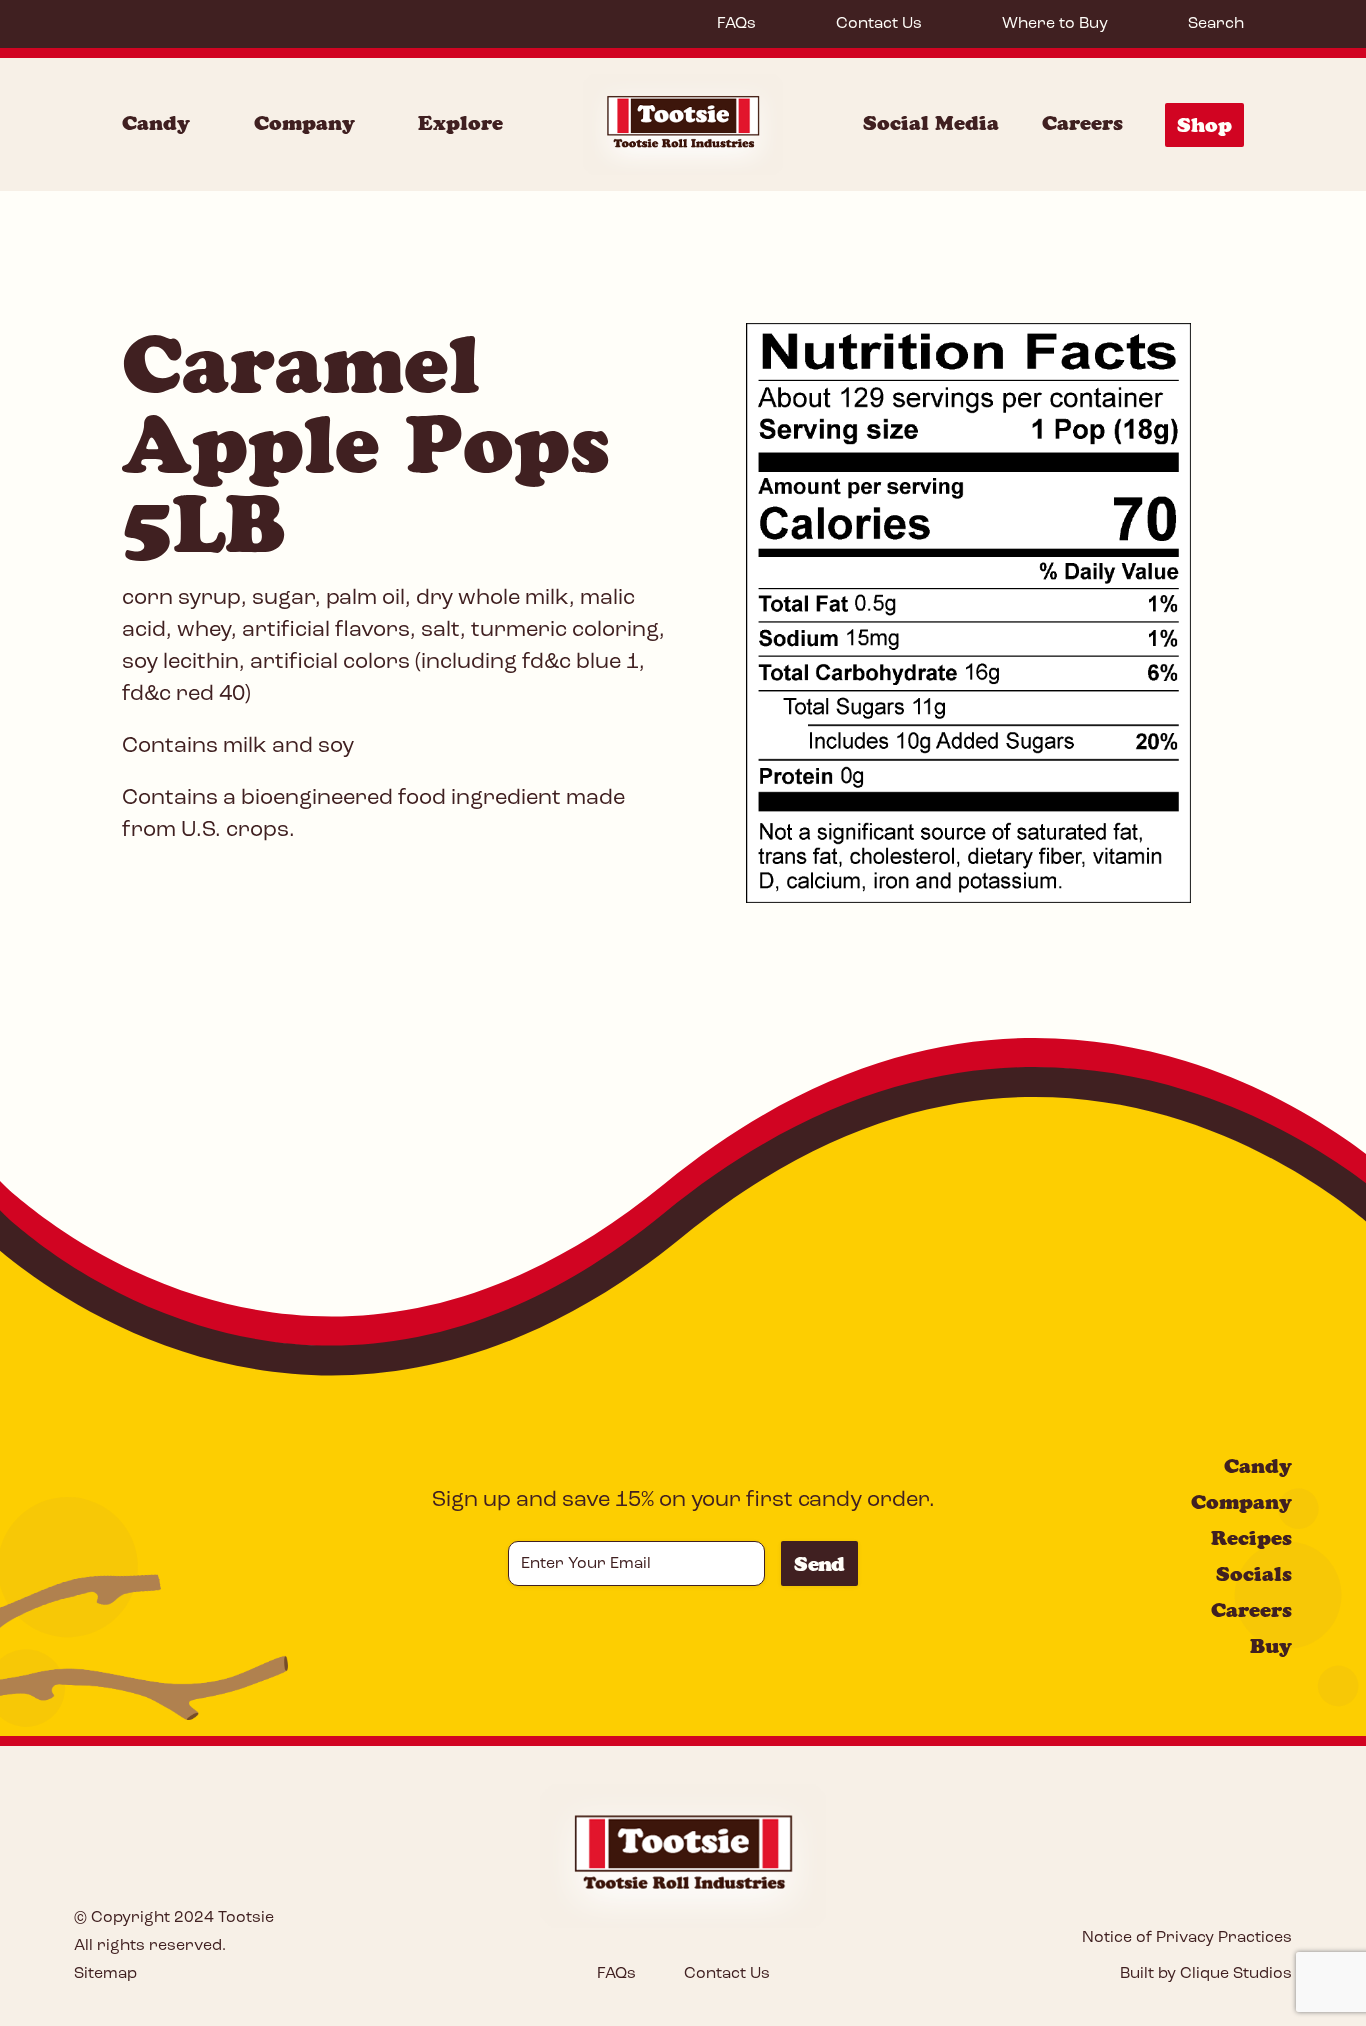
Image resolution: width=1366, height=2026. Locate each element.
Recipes (1251, 1538)
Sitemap (105, 1974)
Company (304, 123)
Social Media (931, 123)
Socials (1254, 1574)
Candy (156, 123)
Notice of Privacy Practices (1187, 1938)
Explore (460, 123)
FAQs (736, 24)
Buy (1271, 1646)
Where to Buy (1055, 24)
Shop (1204, 125)
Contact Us (879, 24)
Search (1216, 24)
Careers (1082, 123)
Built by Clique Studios (1206, 1974)
